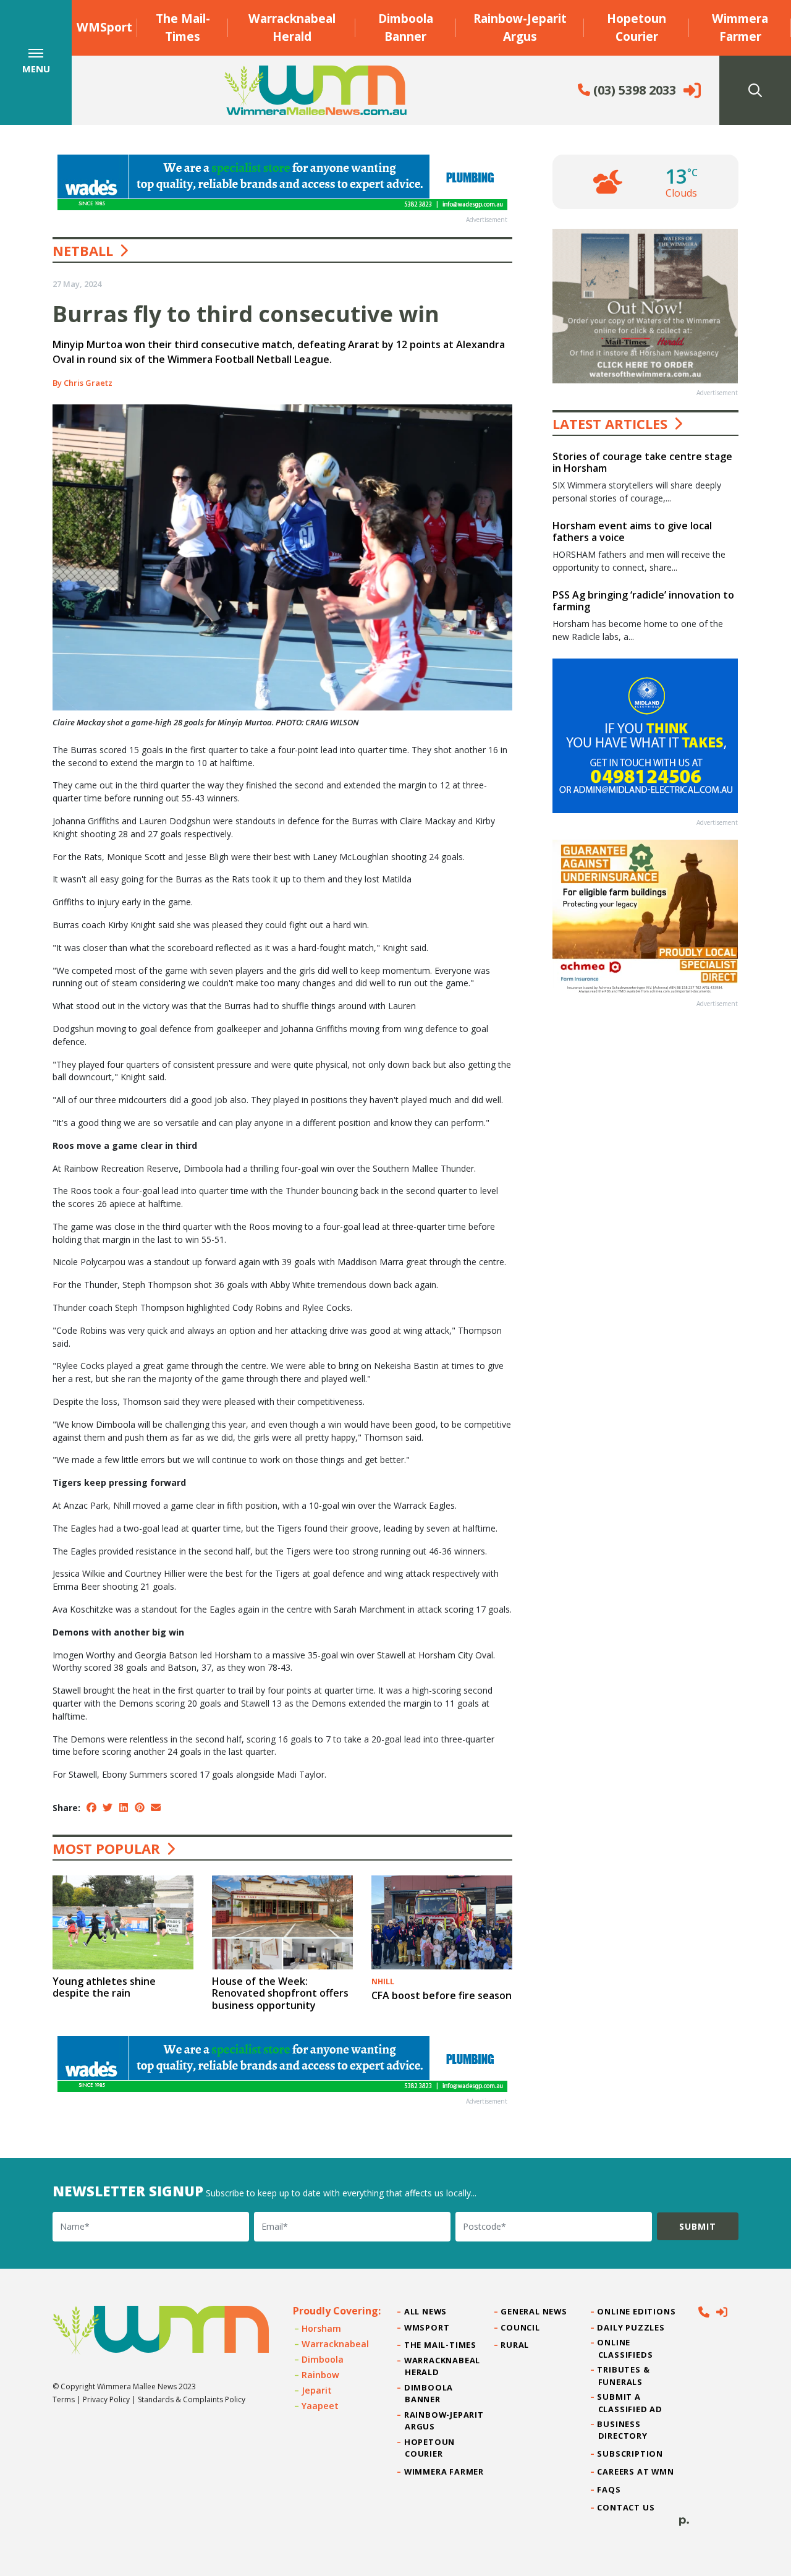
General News (534, 2311)
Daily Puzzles (632, 2327)
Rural (515, 2345)
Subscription (631, 2454)
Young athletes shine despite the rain (104, 1987)
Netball (83, 250)
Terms (64, 2399)
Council (520, 2327)
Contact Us (627, 2507)
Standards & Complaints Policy (192, 2399)
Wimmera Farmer (740, 27)
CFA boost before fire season (442, 1995)
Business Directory (623, 2430)
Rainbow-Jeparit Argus (520, 27)
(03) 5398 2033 (633, 90)
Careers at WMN (636, 2472)
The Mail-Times (183, 27)
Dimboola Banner (406, 27)
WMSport (104, 27)
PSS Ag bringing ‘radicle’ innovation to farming (643, 601)
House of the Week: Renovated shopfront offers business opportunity (280, 1993)
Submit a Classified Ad (630, 2403)
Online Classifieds (626, 2348)
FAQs (610, 2489)
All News (426, 2311)
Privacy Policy (106, 2399)
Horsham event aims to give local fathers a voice (632, 531)
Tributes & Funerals (624, 2375)
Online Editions (637, 2311)
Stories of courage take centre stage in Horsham (642, 462)
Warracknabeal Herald (292, 27)
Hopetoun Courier (637, 27)
